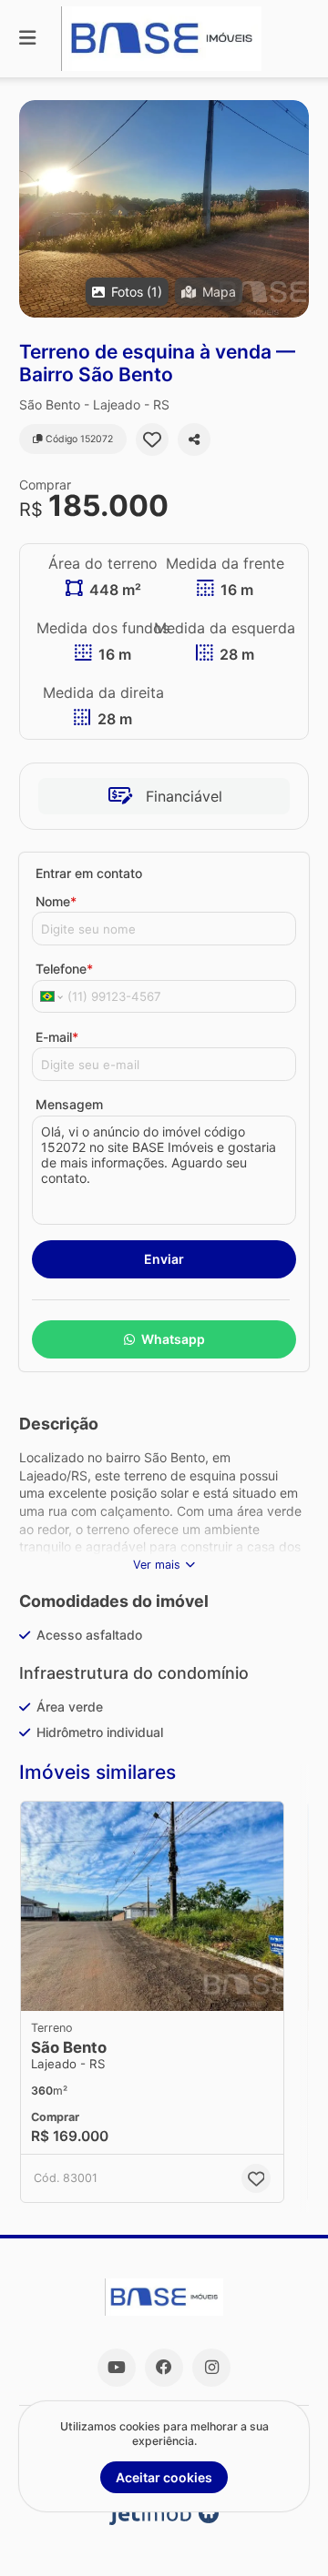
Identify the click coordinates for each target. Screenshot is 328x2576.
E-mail (57, 1037)
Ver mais (157, 1565)
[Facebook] (164, 2368)
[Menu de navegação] (27, 39)
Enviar (164, 1259)
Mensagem (69, 1104)
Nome (56, 901)
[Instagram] (211, 2368)
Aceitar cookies (164, 2477)
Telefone (64, 969)
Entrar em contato (89, 873)
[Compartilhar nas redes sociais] (194, 439)
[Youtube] (117, 2368)
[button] (164, 209)
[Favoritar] (152, 439)
